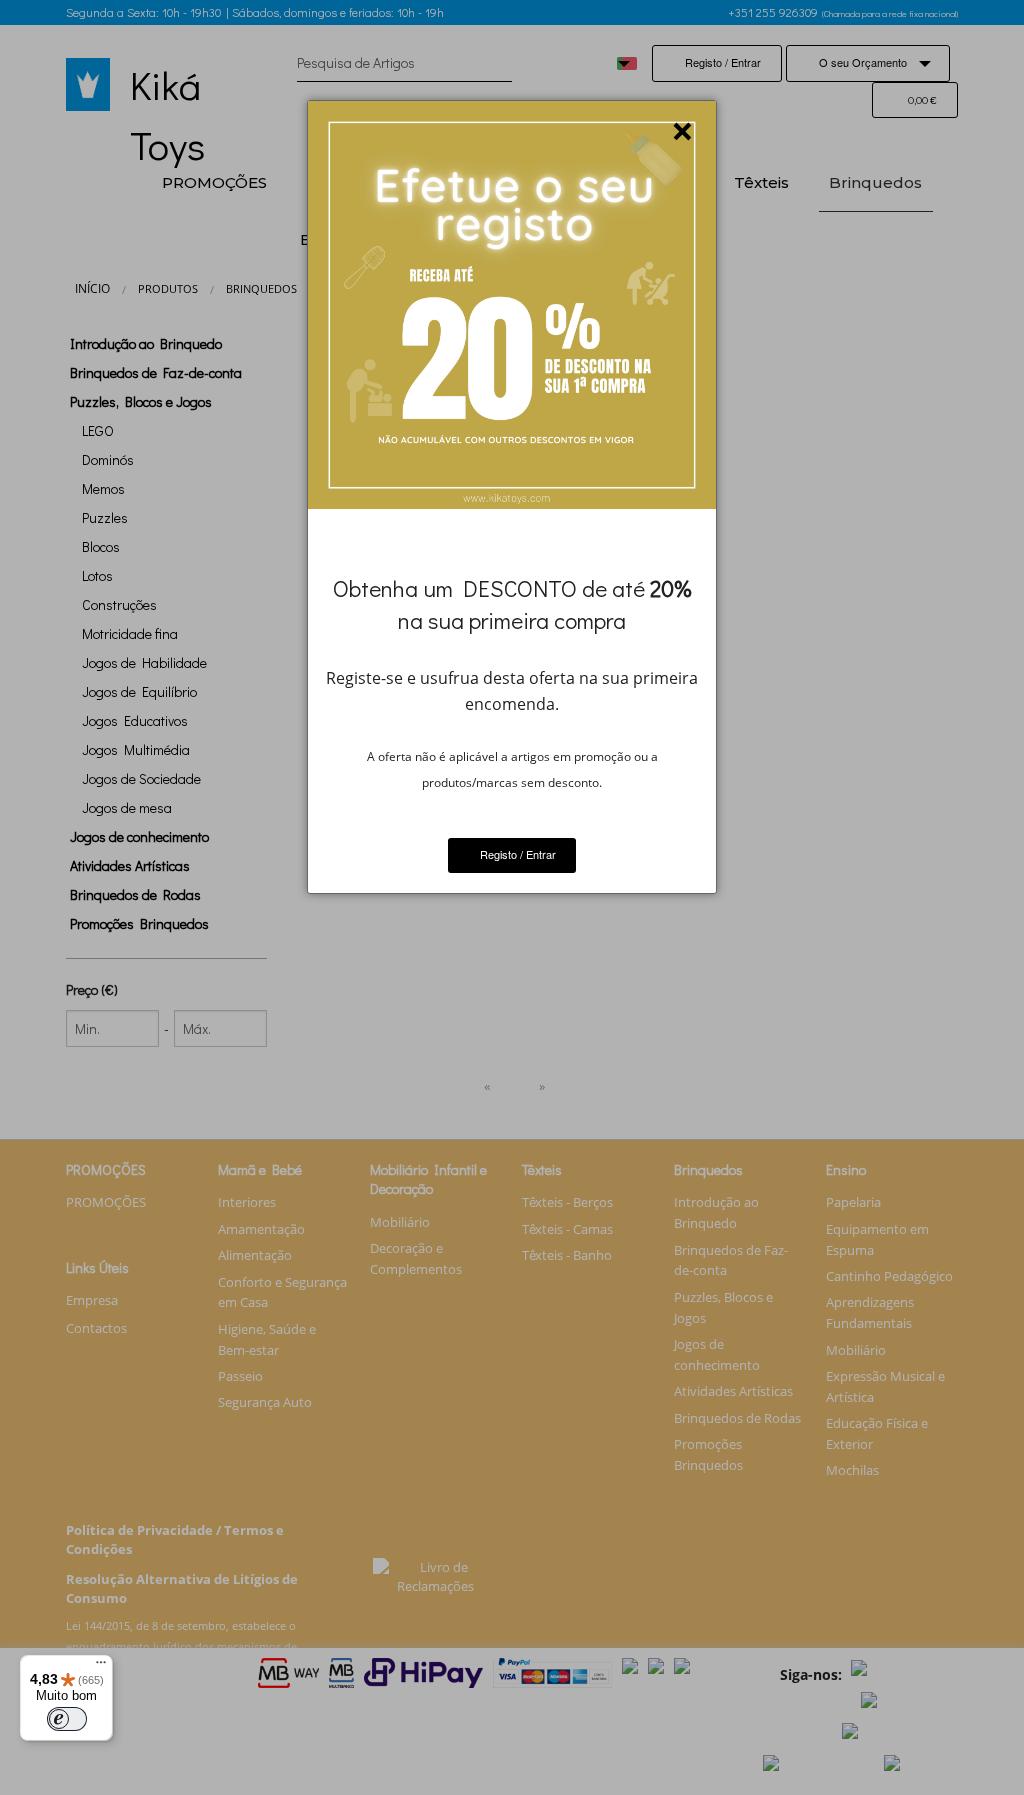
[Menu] (101, 1667)
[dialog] (512, 497)
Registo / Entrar (516, 854)
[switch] (67, 1719)
